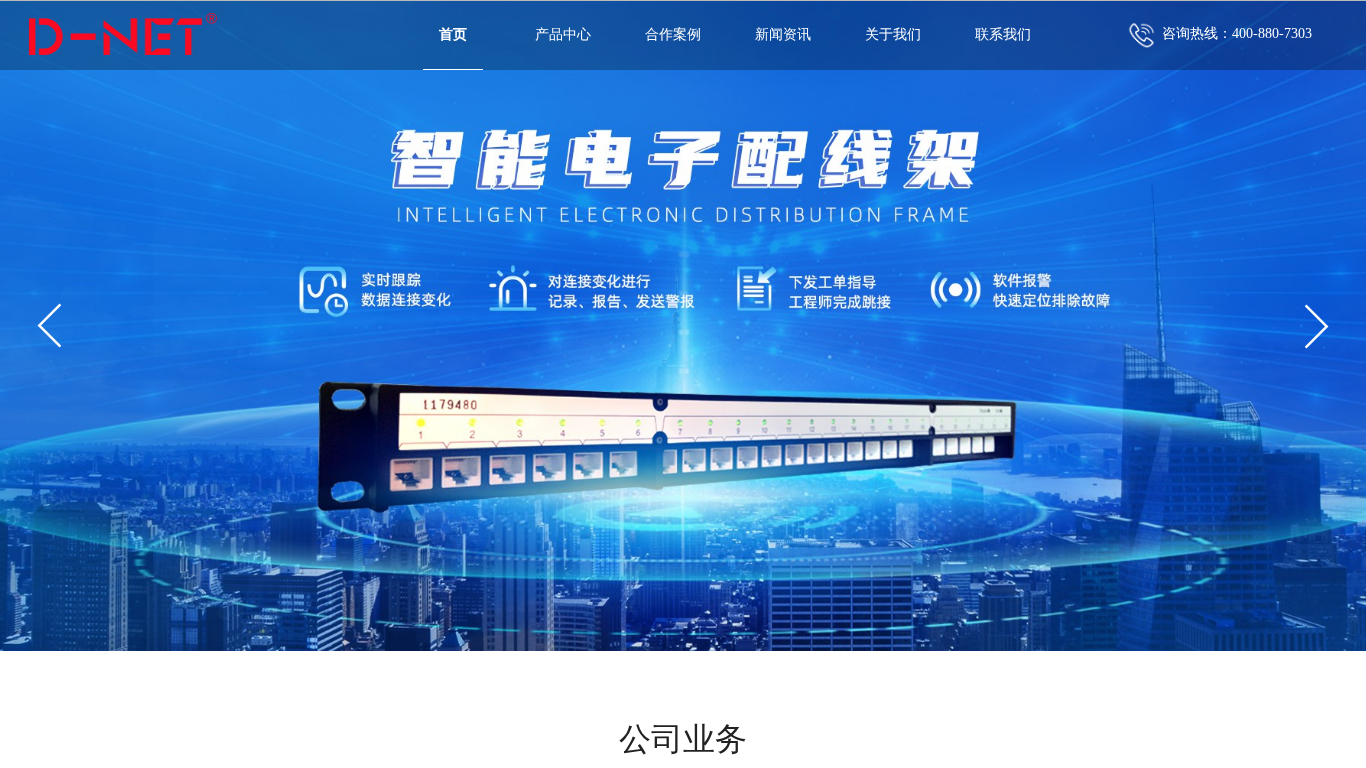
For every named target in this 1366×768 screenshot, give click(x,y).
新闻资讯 (783, 34)
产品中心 (563, 34)
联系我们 (1003, 34)
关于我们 (893, 34)
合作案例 (673, 34)
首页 (453, 34)
